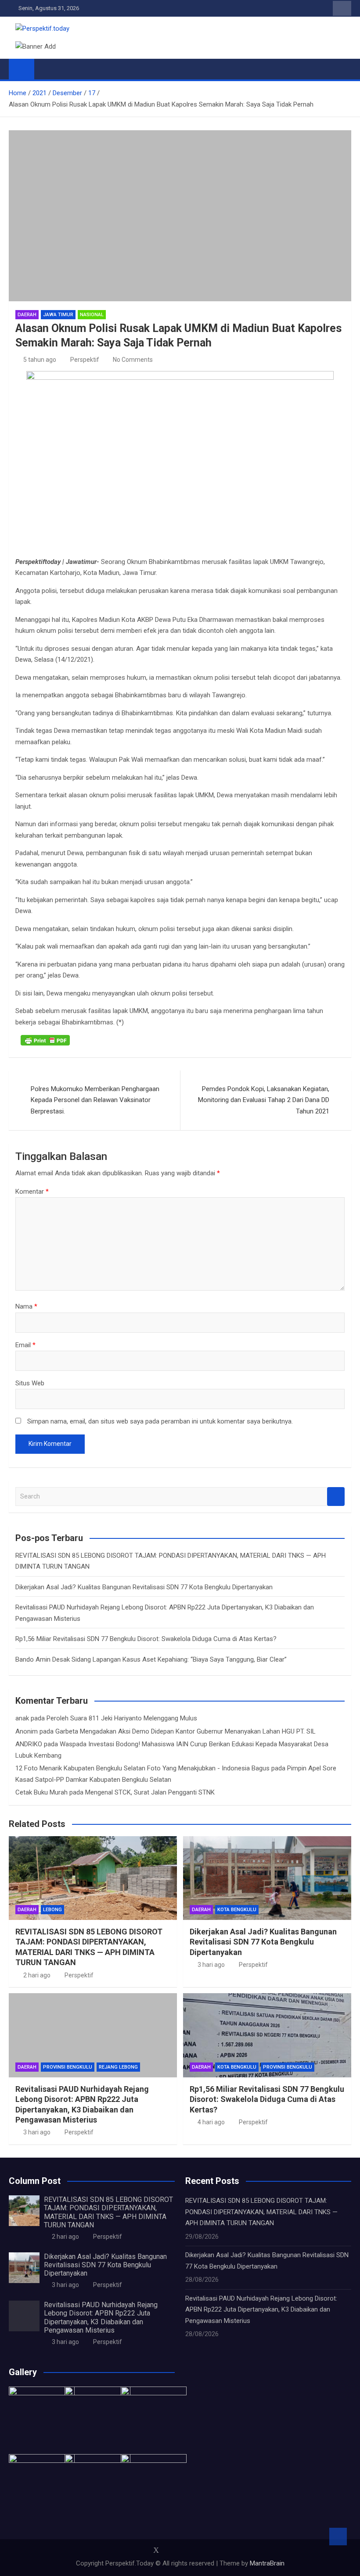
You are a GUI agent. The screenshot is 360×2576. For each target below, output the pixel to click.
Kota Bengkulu (237, 1910)
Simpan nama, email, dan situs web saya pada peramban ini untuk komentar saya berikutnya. (160, 1421)
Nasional (92, 315)
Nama (26, 1306)
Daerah (27, 315)
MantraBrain (267, 2563)
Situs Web (30, 1383)
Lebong (52, 1910)
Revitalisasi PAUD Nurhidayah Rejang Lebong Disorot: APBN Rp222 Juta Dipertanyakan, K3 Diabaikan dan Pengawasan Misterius (101, 2317)
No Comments (133, 360)
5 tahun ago (40, 360)
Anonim (27, 1731)
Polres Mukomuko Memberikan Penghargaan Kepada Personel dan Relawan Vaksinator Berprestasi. (95, 1100)
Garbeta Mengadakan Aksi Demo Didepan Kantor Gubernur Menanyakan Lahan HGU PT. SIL (185, 1731)
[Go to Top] (338, 2537)
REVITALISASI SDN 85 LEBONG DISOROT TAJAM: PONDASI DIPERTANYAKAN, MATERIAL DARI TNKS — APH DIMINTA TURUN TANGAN (108, 2212)
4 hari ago (211, 2122)
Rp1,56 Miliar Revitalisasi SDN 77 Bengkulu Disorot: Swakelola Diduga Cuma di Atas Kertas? (146, 1639)
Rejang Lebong (118, 2067)
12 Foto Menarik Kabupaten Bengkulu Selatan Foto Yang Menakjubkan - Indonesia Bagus (142, 1768)
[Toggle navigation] (45, 69)
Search (336, 1497)
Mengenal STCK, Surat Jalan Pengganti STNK (150, 1792)
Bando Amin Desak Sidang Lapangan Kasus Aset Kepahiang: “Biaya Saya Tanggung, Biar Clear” (151, 1659)
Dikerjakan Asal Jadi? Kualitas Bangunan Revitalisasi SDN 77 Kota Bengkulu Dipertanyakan (144, 1587)
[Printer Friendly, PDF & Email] (45, 1040)
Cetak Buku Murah (41, 1792)
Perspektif (85, 360)
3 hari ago (211, 1965)
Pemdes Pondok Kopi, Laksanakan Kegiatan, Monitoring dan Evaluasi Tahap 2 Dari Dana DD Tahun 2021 (264, 1100)
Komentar (32, 1192)
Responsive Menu (342, 8)
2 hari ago (37, 1975)
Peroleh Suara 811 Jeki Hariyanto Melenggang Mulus (122, 1718)
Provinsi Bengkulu (68, 2067)
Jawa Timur (58, 315)
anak (22, 1718)
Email (25, 1345)
